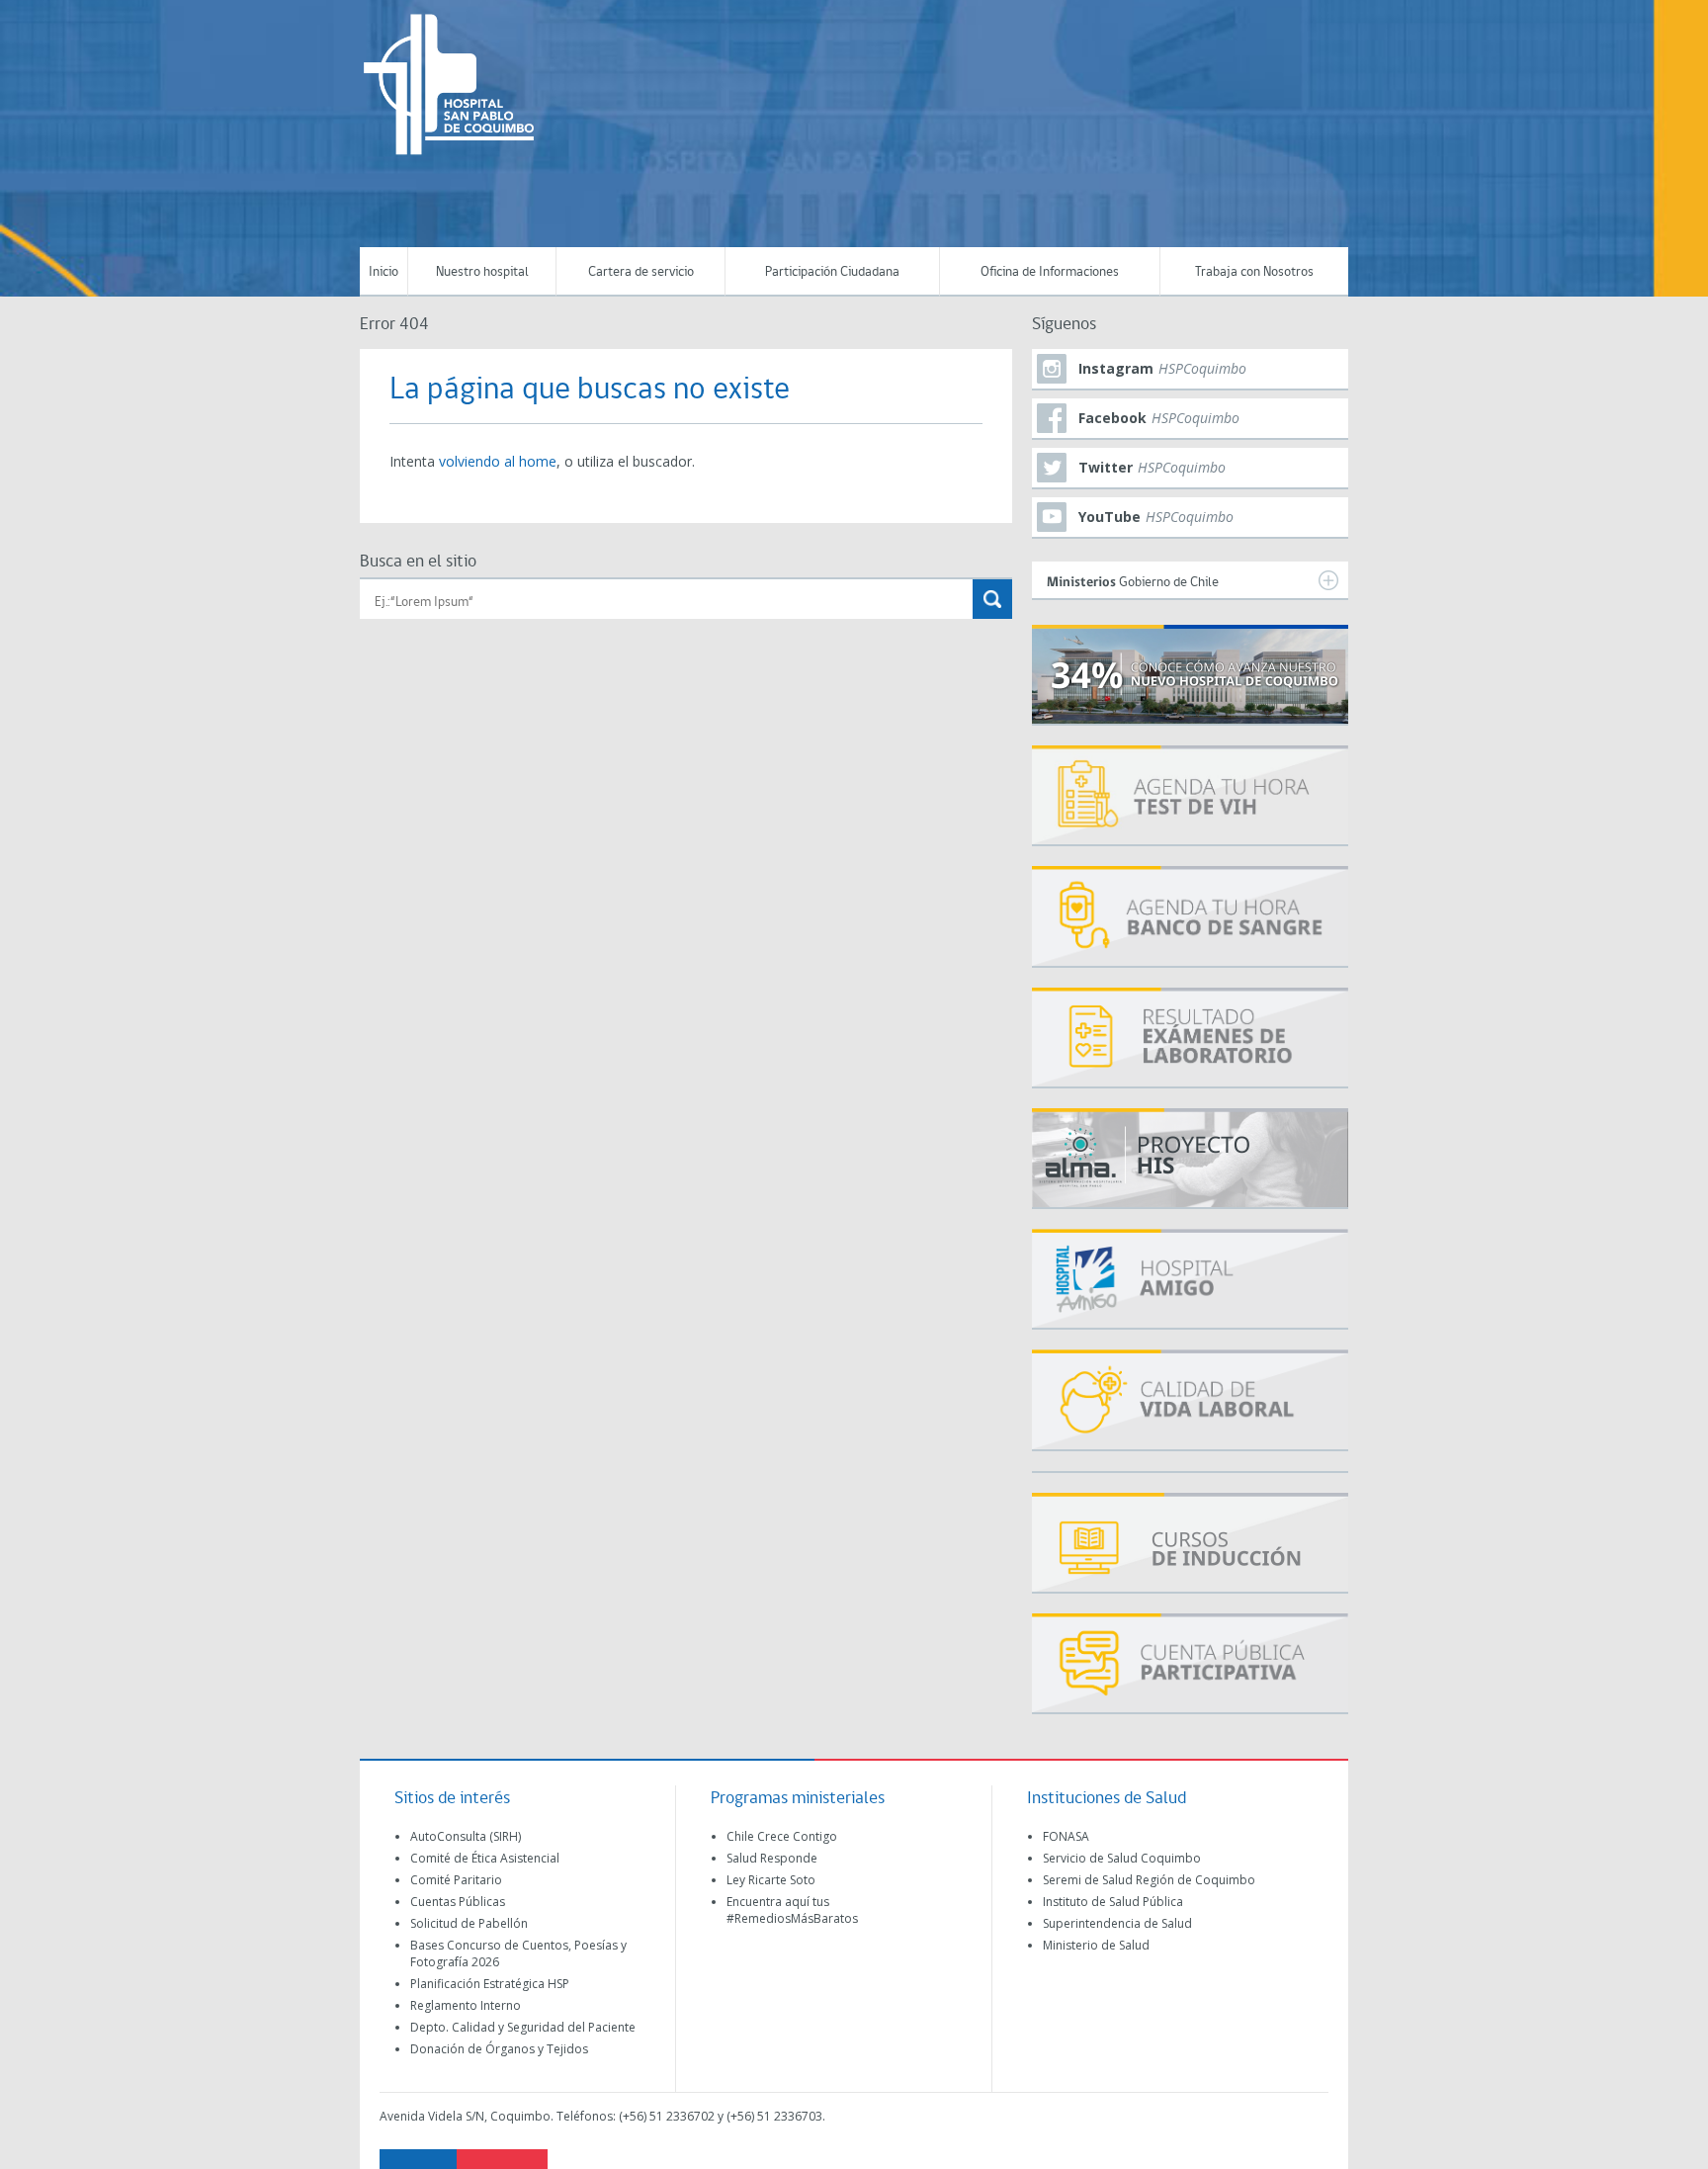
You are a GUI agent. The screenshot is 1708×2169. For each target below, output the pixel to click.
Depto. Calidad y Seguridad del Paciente (523, 2027)
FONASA (1066, 1836)
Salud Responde (772, 1858)
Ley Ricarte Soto (771, 1880)
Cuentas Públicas (458, 1902)
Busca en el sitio (418, 562)
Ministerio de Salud (1096, 1945)
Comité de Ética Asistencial (485, 1858)
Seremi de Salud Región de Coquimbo (1149, 1880)
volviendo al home (498, 461)
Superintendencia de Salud (1117, 1923)
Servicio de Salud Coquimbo (1122, 1858)
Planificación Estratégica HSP (490, 1984)
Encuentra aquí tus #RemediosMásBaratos (792, 1910)
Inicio (384, 272)
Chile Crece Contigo (782, 1836)
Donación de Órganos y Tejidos (499, 2049)
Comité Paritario (456, 1880)
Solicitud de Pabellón (469, 1923)
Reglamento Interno (466, 2005)
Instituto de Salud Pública (1113, 1902)
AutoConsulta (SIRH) (466, 1836)
